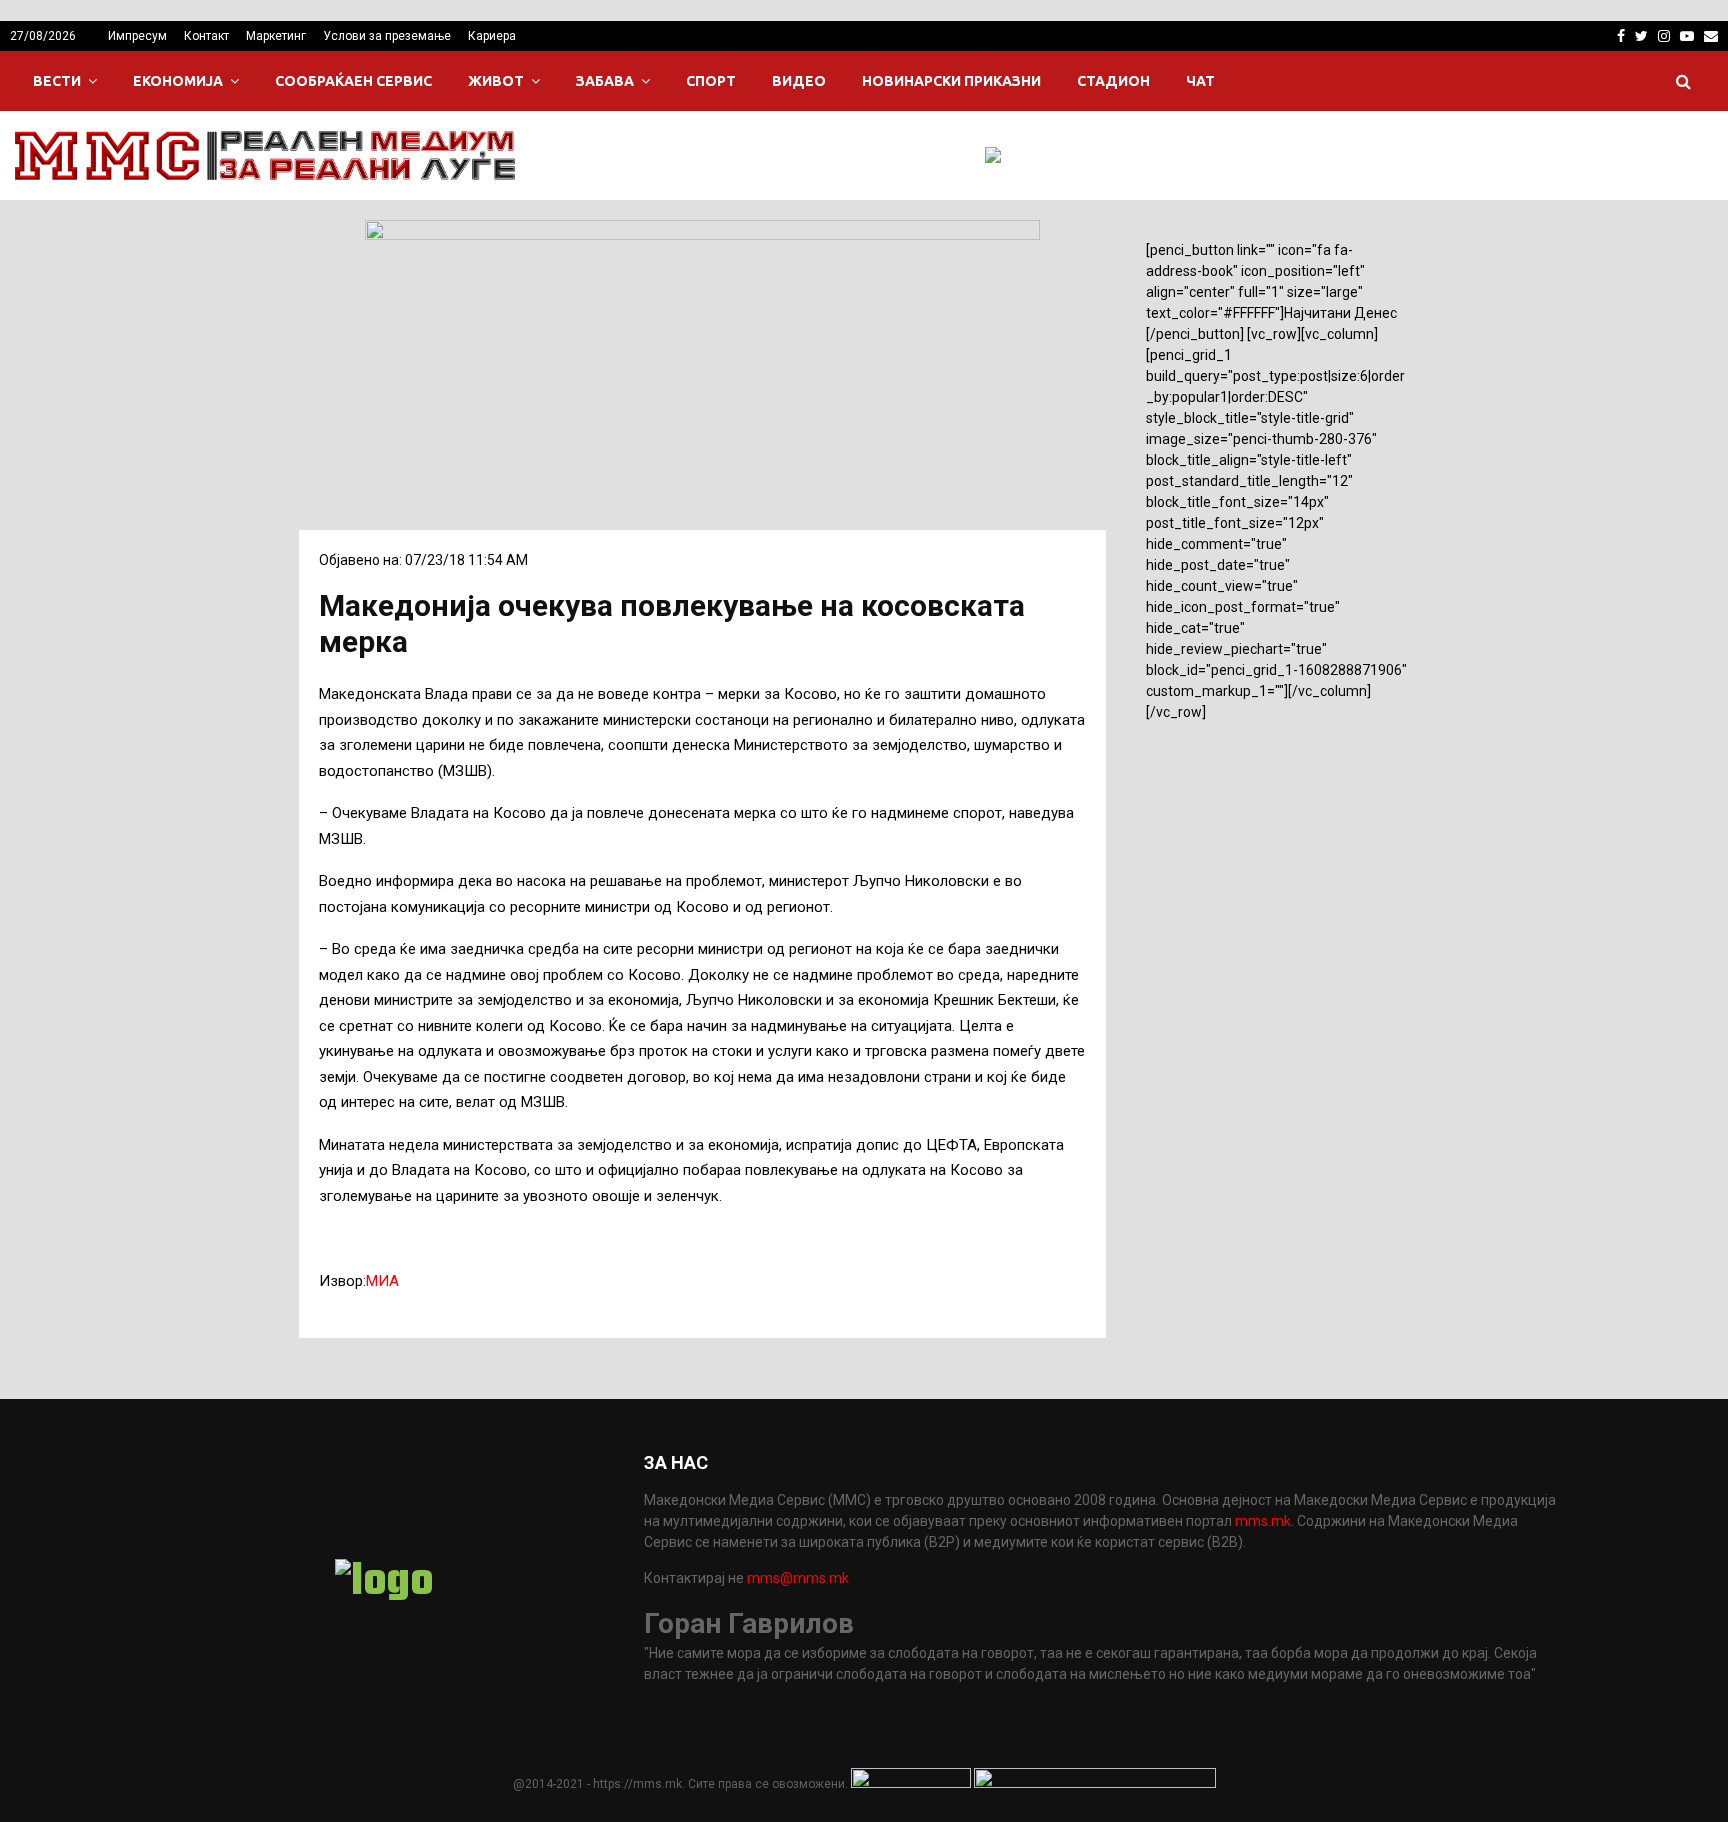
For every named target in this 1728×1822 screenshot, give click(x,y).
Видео (799, 81)
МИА (382, 1281)
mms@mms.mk (798, 1578)
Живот (496, 81)
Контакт (206, 36)
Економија (178, 81)
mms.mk (1263, 1521)
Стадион (1113, 81)
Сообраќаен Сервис (353, 81)
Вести (57, 81)
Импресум (137, 36)
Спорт (711, 81)
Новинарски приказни (951, 81)
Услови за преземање (387, 36)
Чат (1200, 81)
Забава (605, 81)
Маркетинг (276, 36)
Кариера (492, 36)
